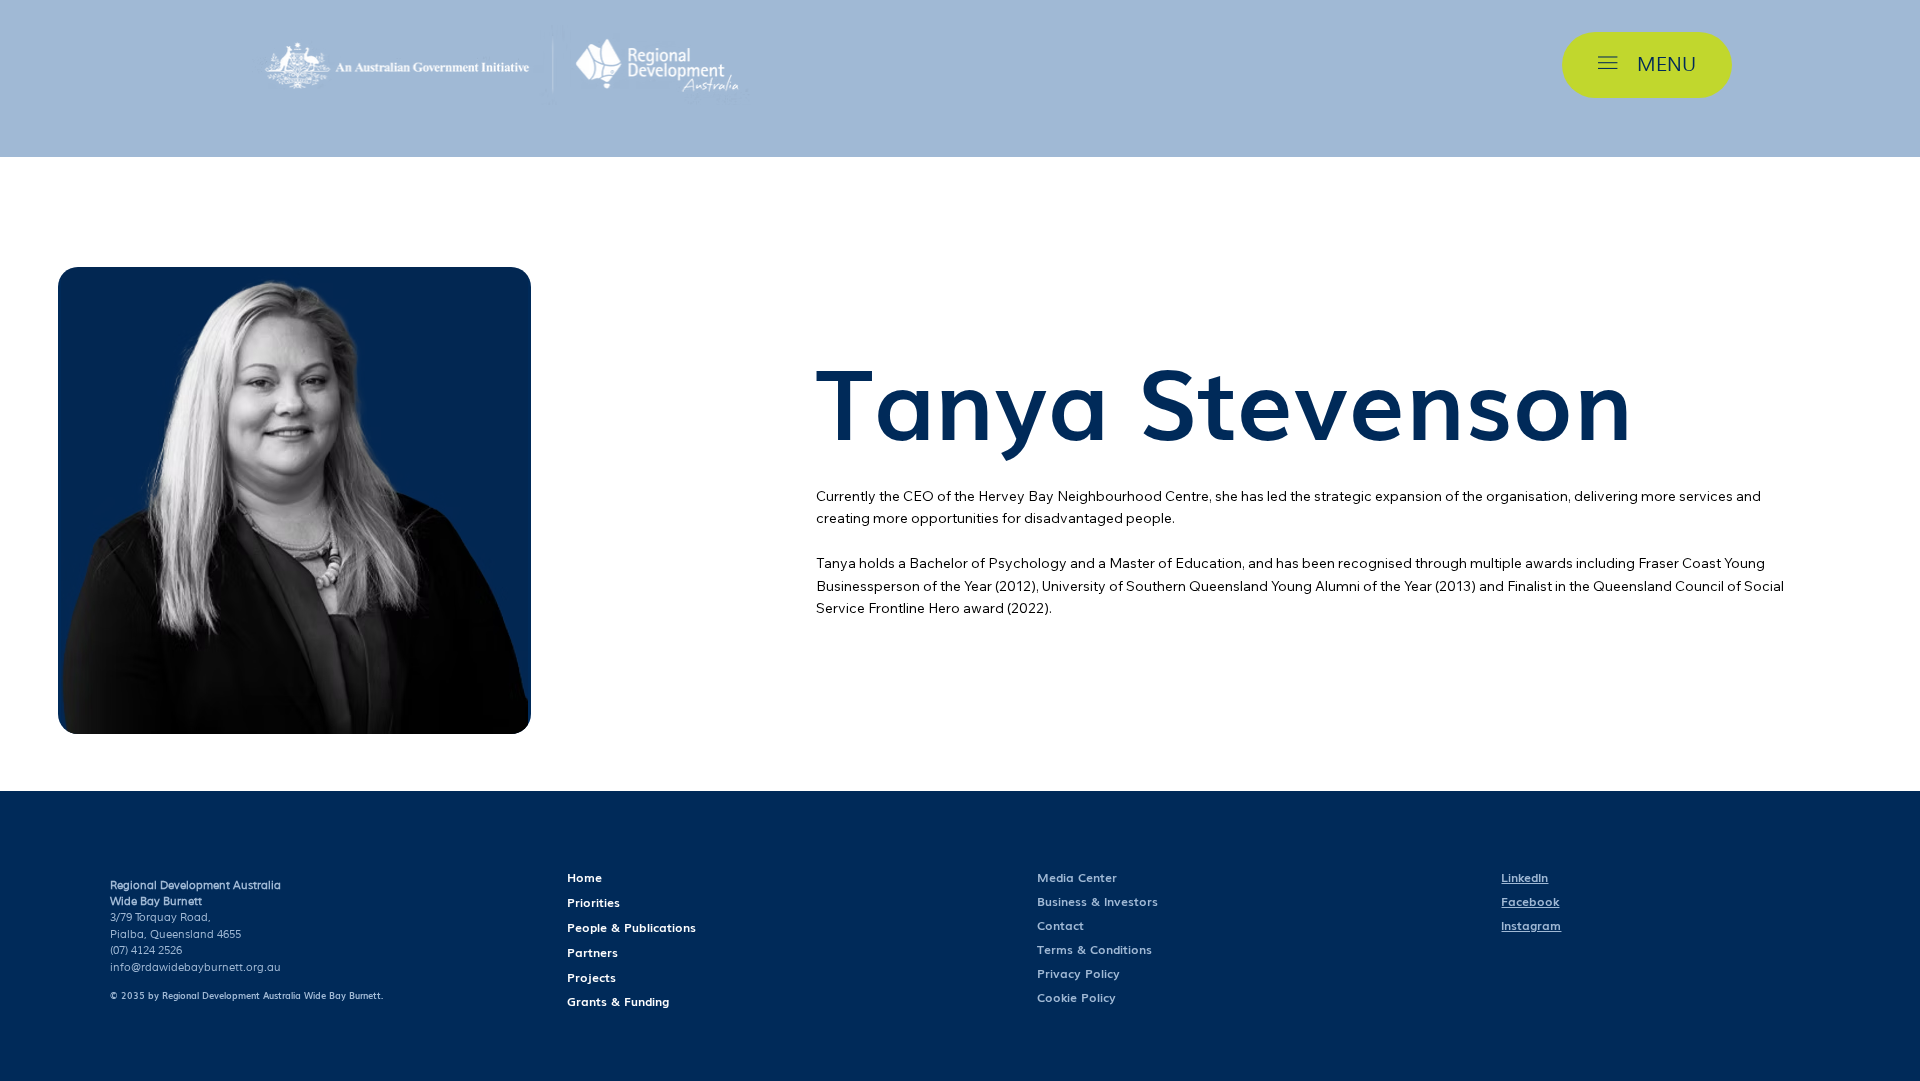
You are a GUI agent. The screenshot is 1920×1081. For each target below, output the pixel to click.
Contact (1060, 925)
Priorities (593, 902)
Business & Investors (1097, 901)
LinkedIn (1524, 877)
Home (584, 877)
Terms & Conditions (1096, 949)
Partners (592, 952)
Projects (591, 977)
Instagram (1531, 925)
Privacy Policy (1078, 973)
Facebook (1530, 901)
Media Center (1077, 877)
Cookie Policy (1076, 997)
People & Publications (631, 927)
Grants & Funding (618, 1001)
